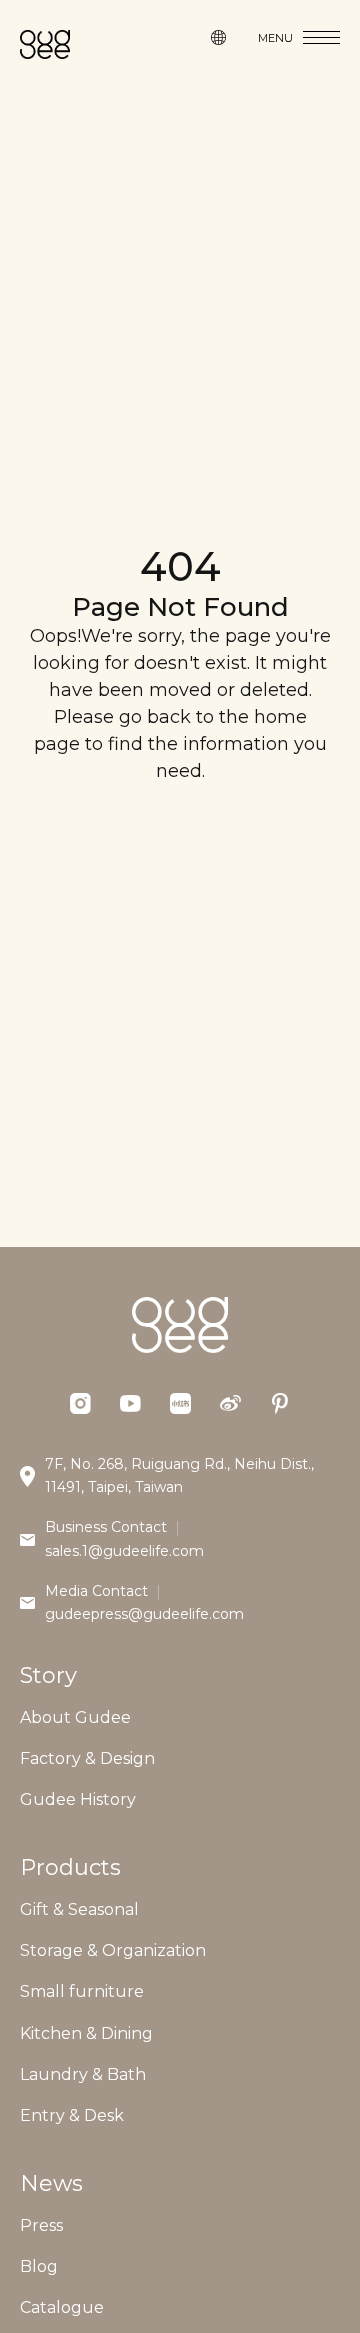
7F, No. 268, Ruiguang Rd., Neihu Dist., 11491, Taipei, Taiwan (179, 1476)
